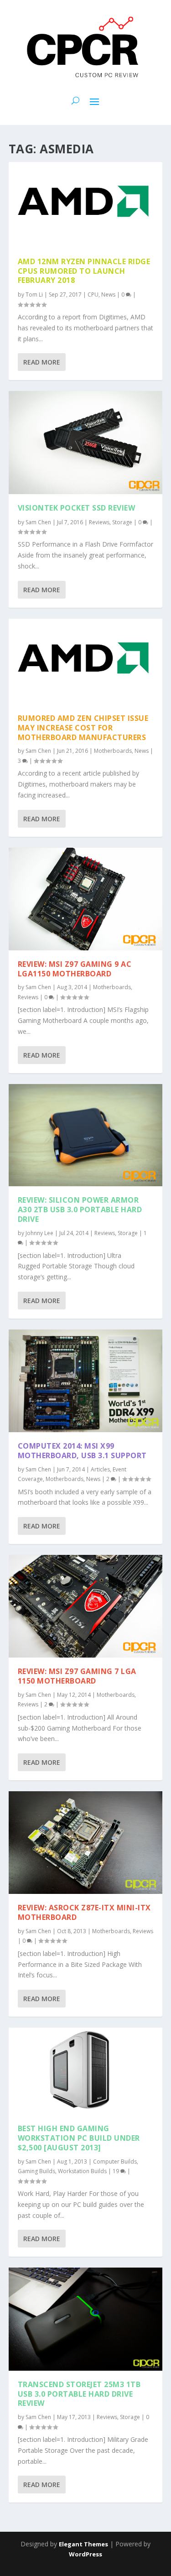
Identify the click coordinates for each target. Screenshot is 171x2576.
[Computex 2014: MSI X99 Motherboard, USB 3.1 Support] (86, 1381)
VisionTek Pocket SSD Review (77, 508)
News (108, 295)
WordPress (85, 2554)
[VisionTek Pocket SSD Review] (86, 442)
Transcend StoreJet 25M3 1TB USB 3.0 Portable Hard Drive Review (79, 2394)
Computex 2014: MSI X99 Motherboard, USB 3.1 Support (82, 1451)
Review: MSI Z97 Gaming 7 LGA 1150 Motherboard (77, 1676)
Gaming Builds (36, 2171)
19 (117, 2171)
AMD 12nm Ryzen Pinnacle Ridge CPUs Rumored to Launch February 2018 (84, 271)
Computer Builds (115, 2161)
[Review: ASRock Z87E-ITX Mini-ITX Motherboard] (86, 1843)
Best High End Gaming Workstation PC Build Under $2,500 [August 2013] (79, 2138)
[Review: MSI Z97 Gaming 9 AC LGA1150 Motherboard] (86, 899)
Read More (42, 362)
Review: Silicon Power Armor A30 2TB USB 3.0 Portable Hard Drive (80, 1210)
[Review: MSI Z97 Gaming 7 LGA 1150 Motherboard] (86, 1606)
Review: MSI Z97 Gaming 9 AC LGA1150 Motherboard (75, 969)
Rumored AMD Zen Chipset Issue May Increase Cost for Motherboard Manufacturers (83, 728)
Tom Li (34, 295)
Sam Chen (38, 522)
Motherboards (113, 751)
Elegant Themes (83, 2544)
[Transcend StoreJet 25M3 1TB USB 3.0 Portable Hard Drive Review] (86, 2319)
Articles (100, 1469)
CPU (93, 295)
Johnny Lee (39, 1233)
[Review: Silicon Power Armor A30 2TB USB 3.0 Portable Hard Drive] (86, 1135)
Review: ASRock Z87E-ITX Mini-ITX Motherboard (84, 1912)
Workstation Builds (82, 2171)
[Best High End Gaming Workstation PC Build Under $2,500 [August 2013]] (86, 2071)
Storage (122, 522)
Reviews (99, 522)
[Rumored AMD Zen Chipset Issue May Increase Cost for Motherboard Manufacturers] (86, 662)
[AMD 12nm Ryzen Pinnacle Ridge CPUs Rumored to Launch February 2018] (86, 205)
